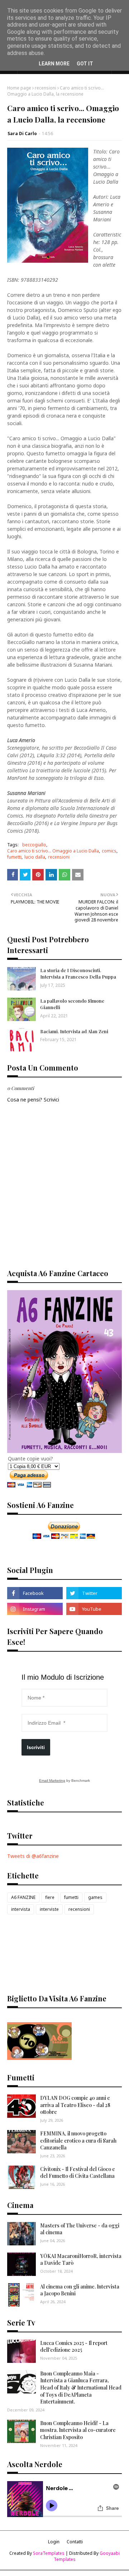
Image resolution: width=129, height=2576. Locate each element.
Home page (19, 88)
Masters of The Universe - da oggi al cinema (80, 2229)
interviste (49, 1909)
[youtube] (94, 1609)
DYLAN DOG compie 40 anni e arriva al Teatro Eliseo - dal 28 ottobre (75, 2105)
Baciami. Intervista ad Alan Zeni (74, 1031)
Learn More (54, 64)
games (95, 1897)
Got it (85, 64)
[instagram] (35, 1609)
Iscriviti (36, 1747)
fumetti (14, 857)
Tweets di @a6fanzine (33, 1856)
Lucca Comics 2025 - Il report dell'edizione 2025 (74, 2347)
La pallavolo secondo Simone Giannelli (72, 1004)
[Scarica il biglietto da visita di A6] (39, 2058)
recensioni (46, 88)
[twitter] (94, 1593)
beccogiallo (34, 845)
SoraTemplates (49, 2553)
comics (109, 851)
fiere (50, 1897)
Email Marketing (52, 1781)
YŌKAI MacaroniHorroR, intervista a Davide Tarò (81, 2260)
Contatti (75, 2542)
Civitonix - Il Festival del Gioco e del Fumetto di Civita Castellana (78, 2173)
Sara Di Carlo (22, 134)
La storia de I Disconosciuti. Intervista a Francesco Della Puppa (78, 973)
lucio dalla (35, 857)
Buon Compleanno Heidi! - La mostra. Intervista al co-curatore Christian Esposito (78, 2430)
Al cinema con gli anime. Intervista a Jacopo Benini (80, 2290)
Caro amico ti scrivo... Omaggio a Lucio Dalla (53, 851)
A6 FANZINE (23, 1897)
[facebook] (35, 1593)
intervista (21, 1909)
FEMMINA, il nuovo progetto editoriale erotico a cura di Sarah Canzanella (78, 2140)
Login (54, 2542)
